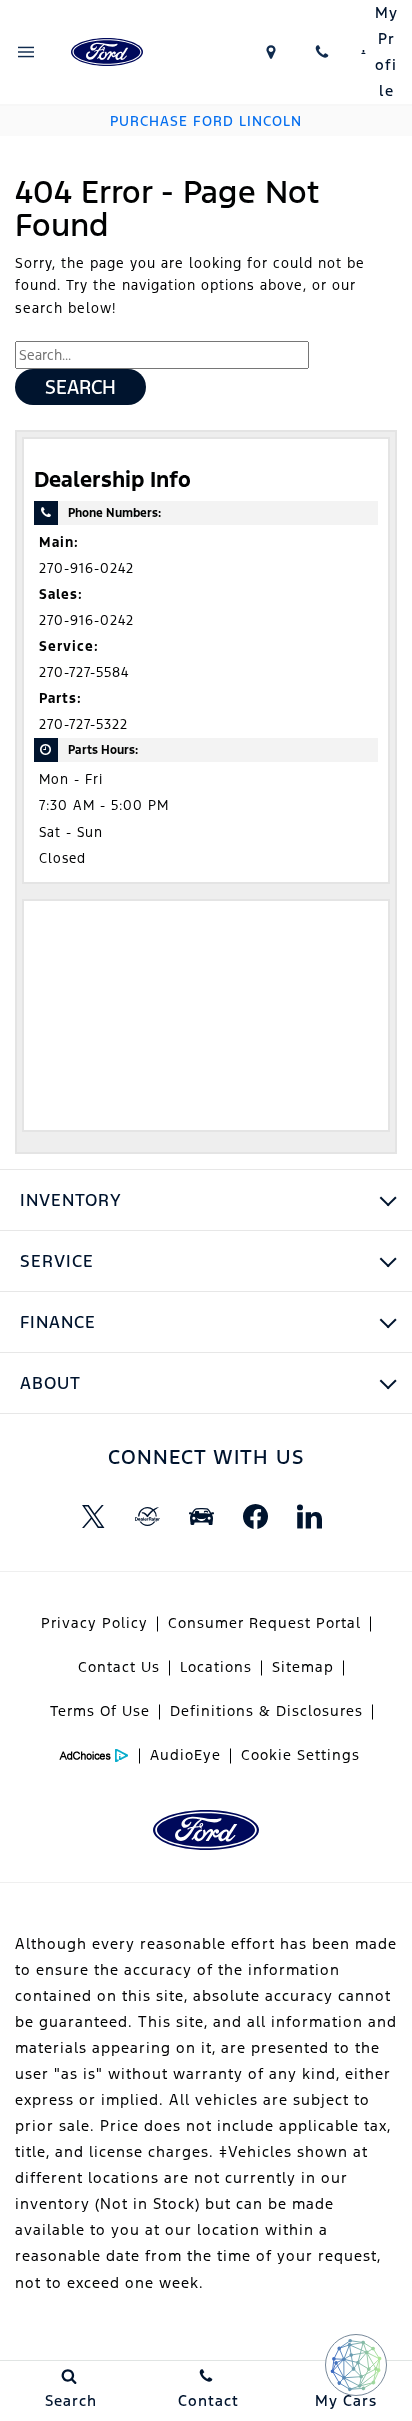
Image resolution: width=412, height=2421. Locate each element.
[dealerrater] (147, 1517)
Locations (216, 1667)
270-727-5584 (84, 672)
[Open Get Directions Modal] (271, 52)
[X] (93, 1517)
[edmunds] (201, 1517)
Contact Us (119, 1667)
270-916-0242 (86, 568)
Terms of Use (100, 1711)
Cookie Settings (300, 1755)
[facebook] (255, 1517)
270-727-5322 (83, 724)
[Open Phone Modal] (323, 52)
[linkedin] (309, 1517)
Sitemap (303, 1667)
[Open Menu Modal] (26, 52)
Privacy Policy (94, 1623)
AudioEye (185, 1755)
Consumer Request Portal (264, 1623)
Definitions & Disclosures (266, 1711)
